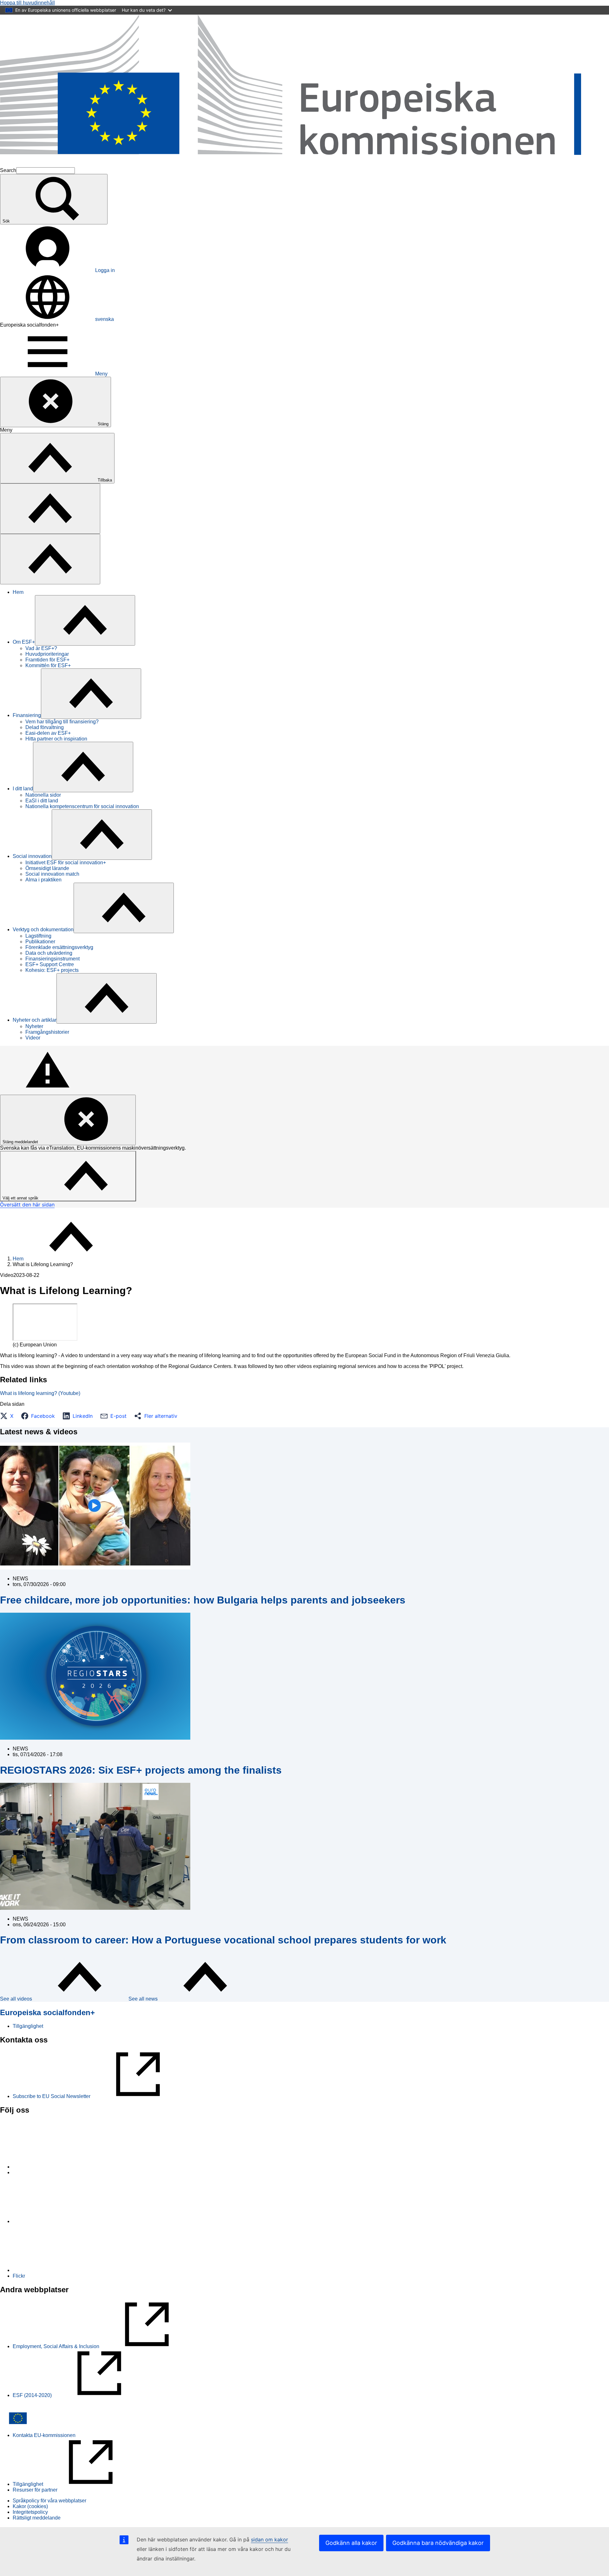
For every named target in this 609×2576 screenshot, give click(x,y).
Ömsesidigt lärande (47, 868)
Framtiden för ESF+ (47, 660)
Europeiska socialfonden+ (47, 2012)
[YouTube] (60, 2270)
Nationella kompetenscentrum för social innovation (82, 806)
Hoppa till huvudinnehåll (27, 3)
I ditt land (23, 789)
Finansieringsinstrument (52, 959)
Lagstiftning (38, 936)
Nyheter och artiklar (35, 1020)
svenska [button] (105, 319)
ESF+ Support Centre (50, 964)
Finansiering (27, 715)
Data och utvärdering (49, 953)
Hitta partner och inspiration (56, 739)
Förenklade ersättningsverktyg (59, 947)
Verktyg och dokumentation (43, 929)
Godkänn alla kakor (351, 2543)
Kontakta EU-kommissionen (44, 2435)
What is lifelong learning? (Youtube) (40, 1393)
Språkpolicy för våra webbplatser (49, 2501)
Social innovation (32, 856)
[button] (9, 1416)
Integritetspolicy (30, 2512)
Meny (101, 374)
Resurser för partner (35, 2490)
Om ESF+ (24, 642)
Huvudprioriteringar (47, 654)
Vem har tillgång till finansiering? (62, 722)
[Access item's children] (85, 620)
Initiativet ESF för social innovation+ (66, 863)
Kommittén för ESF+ (48, 665)
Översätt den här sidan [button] (27, 1205)
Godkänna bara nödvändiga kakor (438, 2543)
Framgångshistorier (47, 1032)
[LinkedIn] (60, 2167)
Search (8, 170)
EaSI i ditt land (42, 801)
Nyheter (34, 1026)
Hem (18, 592)
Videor (33, 1038)
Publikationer (40, 942)
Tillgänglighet (28, 2026)
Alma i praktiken (43, 880)
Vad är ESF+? (41, 648)
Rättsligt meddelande (37, 2518)
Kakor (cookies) (30, 2506)
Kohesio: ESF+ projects (52, 970)
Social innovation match (52, 874)
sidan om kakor (269, 2539)
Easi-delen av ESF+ (48, 733)
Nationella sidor (43, 795)
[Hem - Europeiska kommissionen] (304, 164)
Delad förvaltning (45, 727)
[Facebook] (60, 2221)
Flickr (19, 2276)
